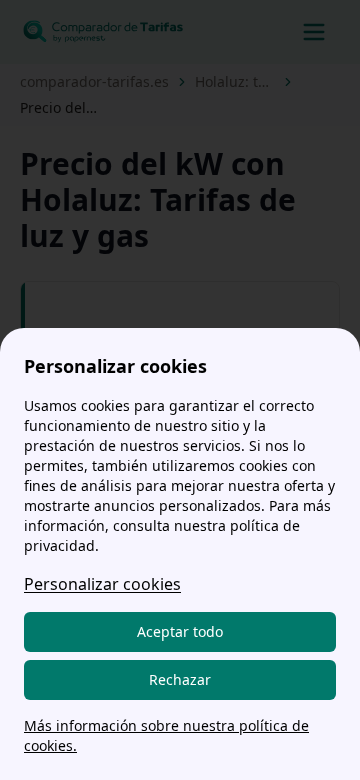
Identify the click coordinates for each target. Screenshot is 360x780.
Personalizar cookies (102, 584)
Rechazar (180, 679)
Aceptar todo (180, 631)
